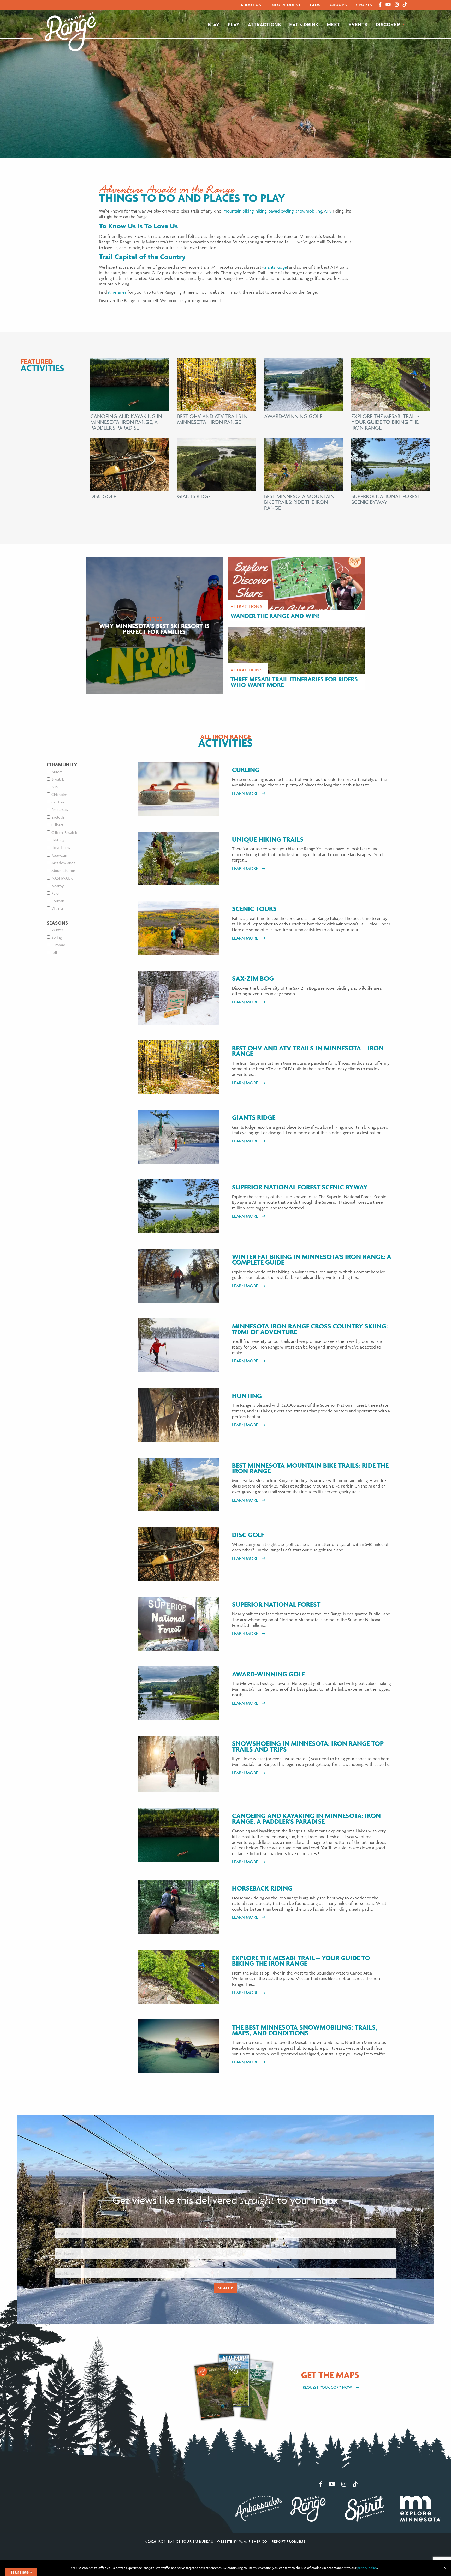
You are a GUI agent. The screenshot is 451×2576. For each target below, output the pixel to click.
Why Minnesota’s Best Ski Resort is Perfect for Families (154, 629)
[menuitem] (251, 5)
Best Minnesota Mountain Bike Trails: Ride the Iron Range (299, 502)
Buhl (55, 787)
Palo (55, 893)
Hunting (247, 1396)
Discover (388, 24)
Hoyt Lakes (61, 848)
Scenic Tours (254, 909)
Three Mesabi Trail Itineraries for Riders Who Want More (294, 682)
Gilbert (57, 825)
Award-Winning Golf (293, 416)
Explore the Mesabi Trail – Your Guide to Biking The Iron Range (301, 1961)
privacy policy (367, 2568)
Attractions (264, 24)
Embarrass (60, 809)
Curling (246, 770)
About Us (251, 5)
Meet (333, 24)
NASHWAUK (62, 878)
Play (233, 24)
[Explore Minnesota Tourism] (420, 2508)
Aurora (57, 772)
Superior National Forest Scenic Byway (386, 499)
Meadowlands (63, 863)
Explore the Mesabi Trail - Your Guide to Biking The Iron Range (385, 422)
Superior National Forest (276, 1605)
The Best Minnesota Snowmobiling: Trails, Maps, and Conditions (305, 2030)
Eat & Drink (304, 24)
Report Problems (289, 2541)
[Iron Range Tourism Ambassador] (258, 2508)
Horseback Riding (262, 1888)
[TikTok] (405, 5)
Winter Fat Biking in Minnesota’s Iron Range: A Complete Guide (312, 1260)
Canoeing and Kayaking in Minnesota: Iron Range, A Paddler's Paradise (126, 422)
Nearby (58, 886)
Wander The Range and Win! (275, 616)
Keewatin (59, 855)
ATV (328, 211)
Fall (54, 953)
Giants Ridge (275, 267)
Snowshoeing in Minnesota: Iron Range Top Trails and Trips (308, 1746)
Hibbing (58, 840)
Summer (58, 945)
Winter (57, 930)
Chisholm (59, 794)
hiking (261, 211)
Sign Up (225, 2288)
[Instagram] (397, 5)
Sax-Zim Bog (253, 979)
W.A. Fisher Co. (254, 2541)
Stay (213, 24)
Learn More (245, 793)
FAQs (315, 5)
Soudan (58, 901)
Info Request (286, 5)
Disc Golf (103, 496)
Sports (364, 5)
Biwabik (58, 779)
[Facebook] (380, 5)
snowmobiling (309, 211)
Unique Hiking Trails (268, 840)
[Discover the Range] (70, 31)
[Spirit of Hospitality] (365, 2508)
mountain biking (239, 211)
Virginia (57, 908)
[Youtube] (388, 5)
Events (358, 24)
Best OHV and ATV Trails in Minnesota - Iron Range (212, 419)
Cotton (58, 802)
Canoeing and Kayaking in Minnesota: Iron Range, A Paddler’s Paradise (306, 1819)
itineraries (117, 292)
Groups (338, 5)
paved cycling (281, 211)
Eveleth (58, 817)
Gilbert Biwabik (64, 832)
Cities (154, 619)
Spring (57, 937)
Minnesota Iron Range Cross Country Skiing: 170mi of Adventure (310, 1329)
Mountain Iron (63, 871)
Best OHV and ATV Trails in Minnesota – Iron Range (308, 1051)
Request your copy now (328, 2387)
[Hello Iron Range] (308, 2508)
